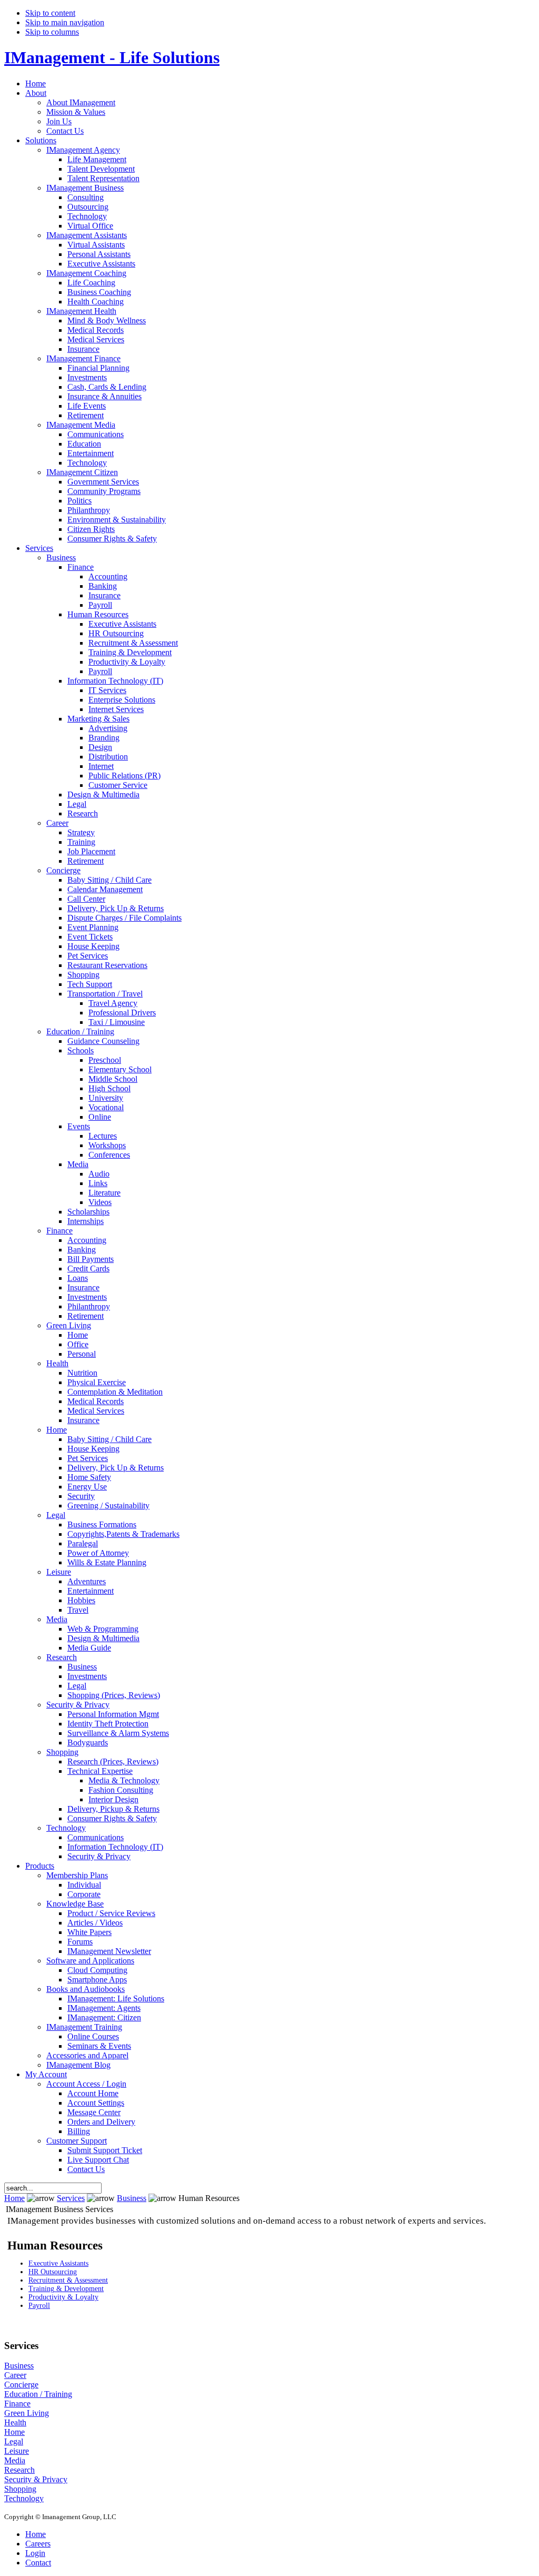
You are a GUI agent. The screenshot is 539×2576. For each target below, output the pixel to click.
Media (15, 2460)
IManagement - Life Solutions (112, 57)
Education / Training (38, 2394)
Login (35, 2553)
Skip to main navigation (65, 22)
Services (71, 2198)
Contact (38, 2563)
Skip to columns (52, 32)
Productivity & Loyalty (63, 2297)
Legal (14, 2441)
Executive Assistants (58, 2263)
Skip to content (50, 13)
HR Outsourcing (53, 2272)
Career (15, 2375)
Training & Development (66, 2289)
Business (132, 2198)
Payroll (39, 2306)
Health (15, 2422)
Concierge (21, 2385)
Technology (24, 2498)
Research (19, 2470)
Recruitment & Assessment (68, 2280)
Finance (17, 2404)
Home (14, 2198)
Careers (38, 2544)
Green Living (27, 2413)
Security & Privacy (36, 2479)
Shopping (20, 2489)
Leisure (17, 2451)
